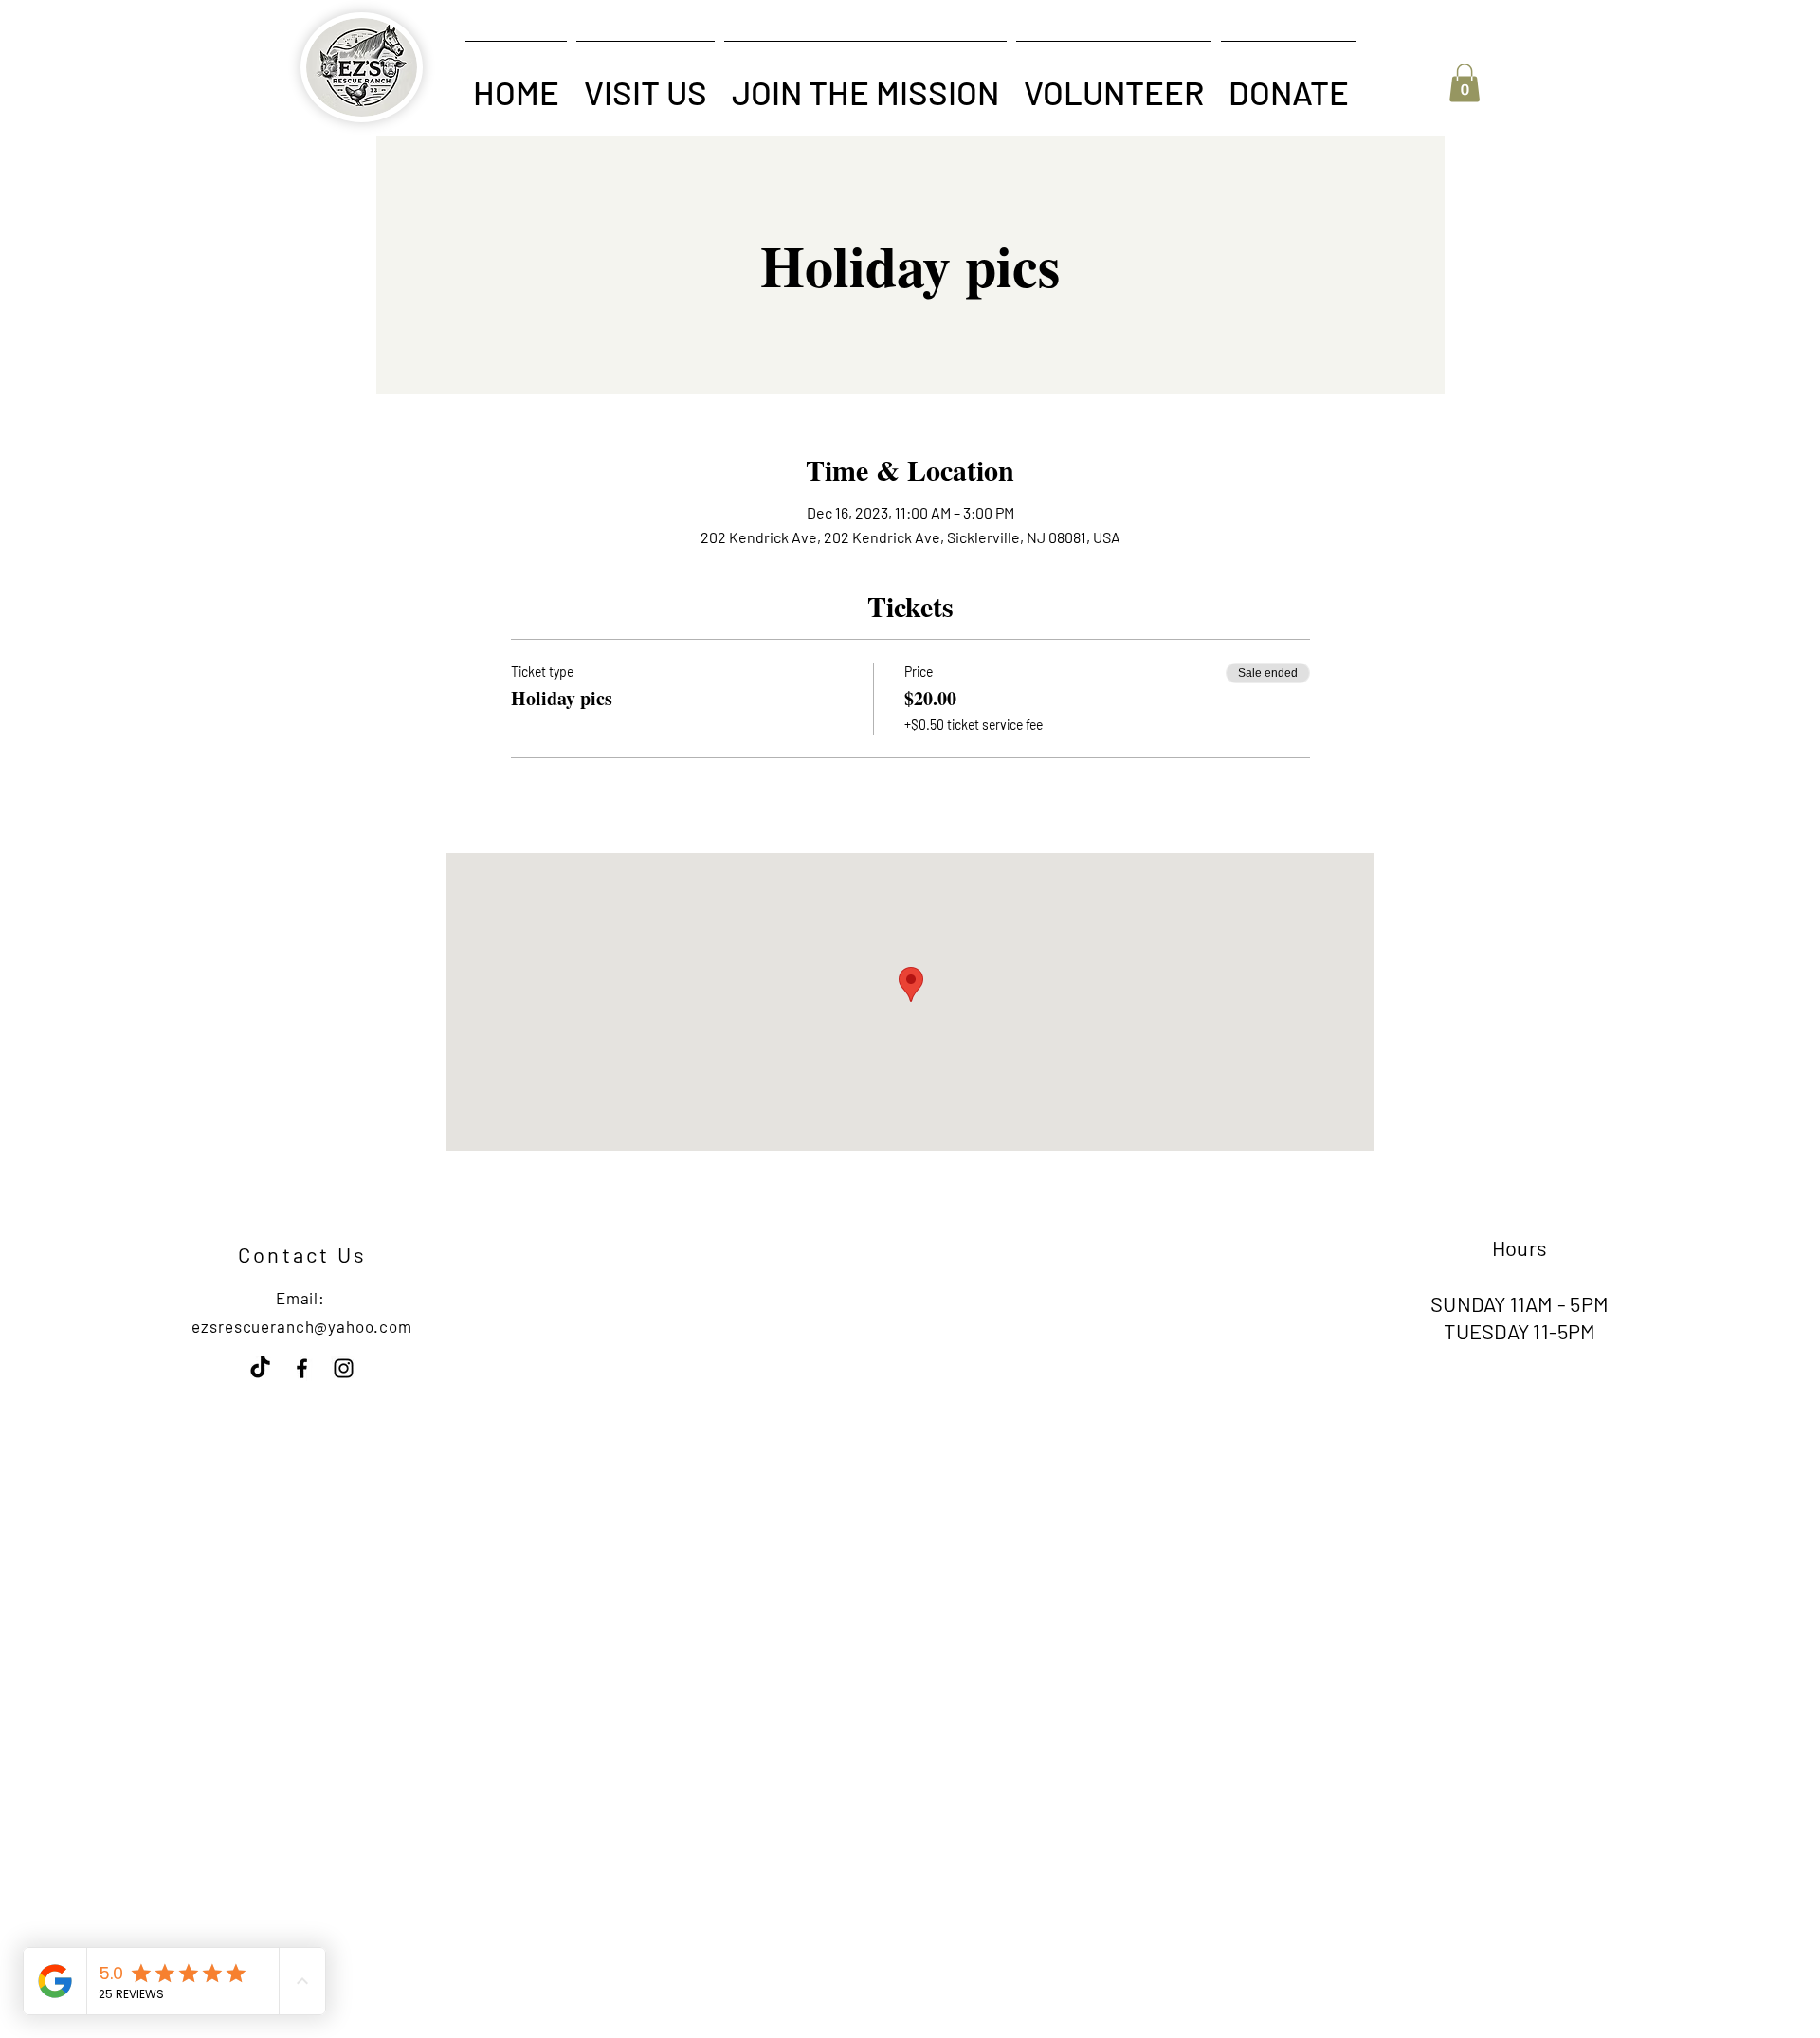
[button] (646, 83)
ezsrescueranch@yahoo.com (301, 1326)
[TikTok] (260, 1368)
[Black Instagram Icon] (344, 1368)
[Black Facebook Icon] (302, 1368)
